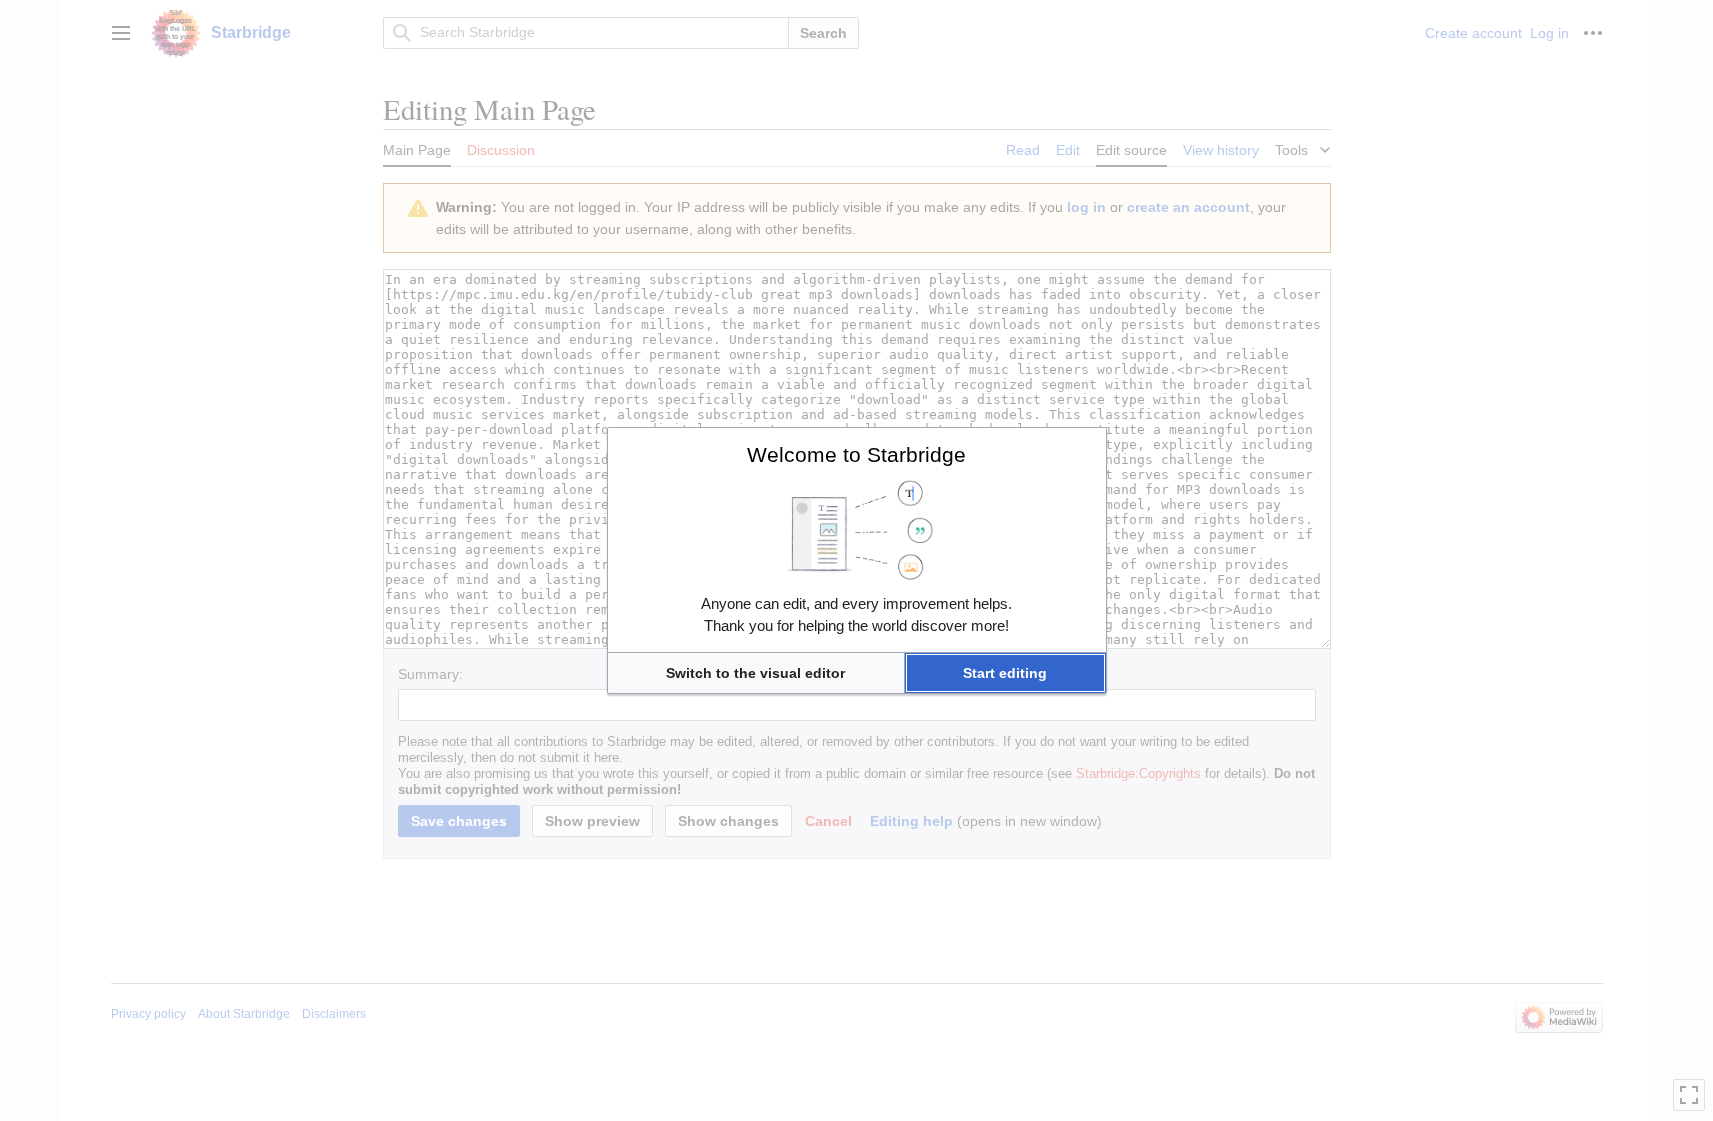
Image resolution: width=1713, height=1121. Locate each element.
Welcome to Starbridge (856, 454)
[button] (756, 673)
